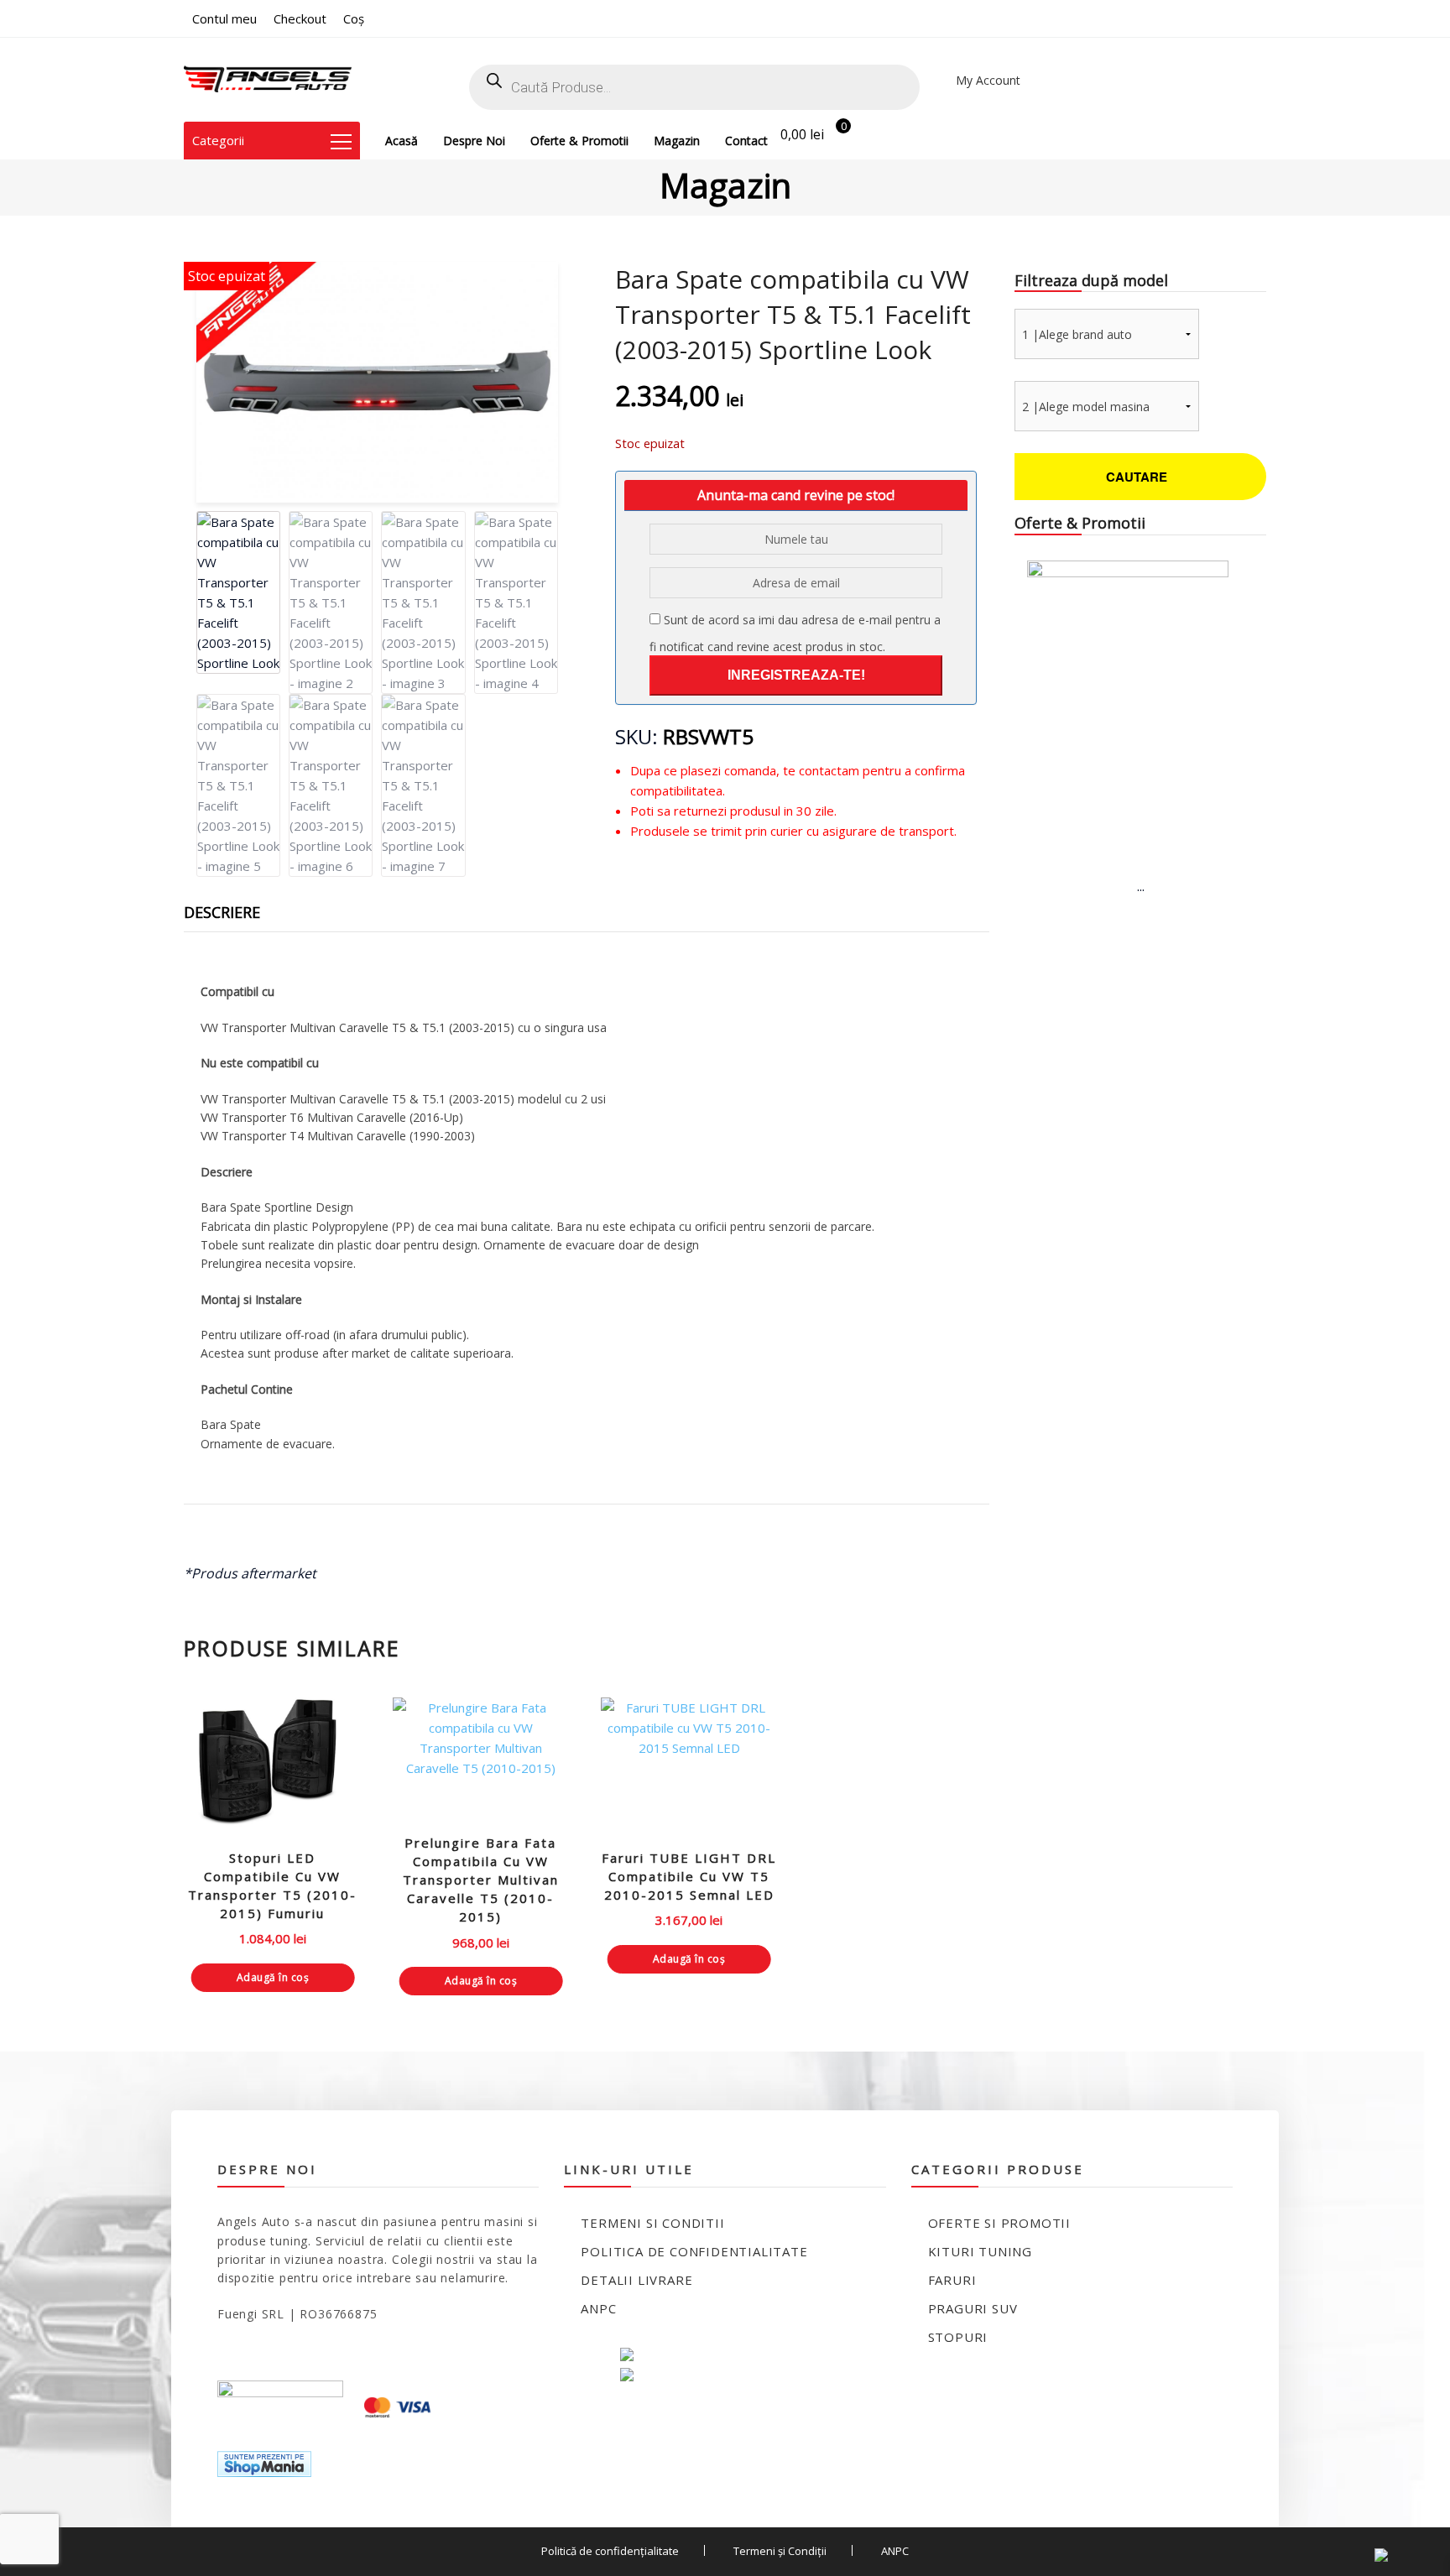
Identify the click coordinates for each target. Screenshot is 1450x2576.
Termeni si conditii (652, 2223)
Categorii (218, 140)
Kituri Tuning (980, 2251)
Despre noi (474, 141)
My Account (988, 80)
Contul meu (224, 18)
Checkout (300, 18)
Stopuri (958, 2337)
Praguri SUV (973, 2308)
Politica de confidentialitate (694, 2251)
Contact (746, 141)
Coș (354, 18)
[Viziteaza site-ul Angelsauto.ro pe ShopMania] (264, 2462)
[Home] (268, 80)
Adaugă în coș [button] (273, 1977)
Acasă (402, 141)
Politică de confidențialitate (610, 2551)
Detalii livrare (636, 2280)
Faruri (952, 2280)
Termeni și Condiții (780, 2551)
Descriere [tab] (222, 912)
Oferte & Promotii (579, 141)
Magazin (677, 141)
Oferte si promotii (999, 2223)
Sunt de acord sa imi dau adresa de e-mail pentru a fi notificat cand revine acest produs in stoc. (795, 633)
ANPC (598, 2308)
